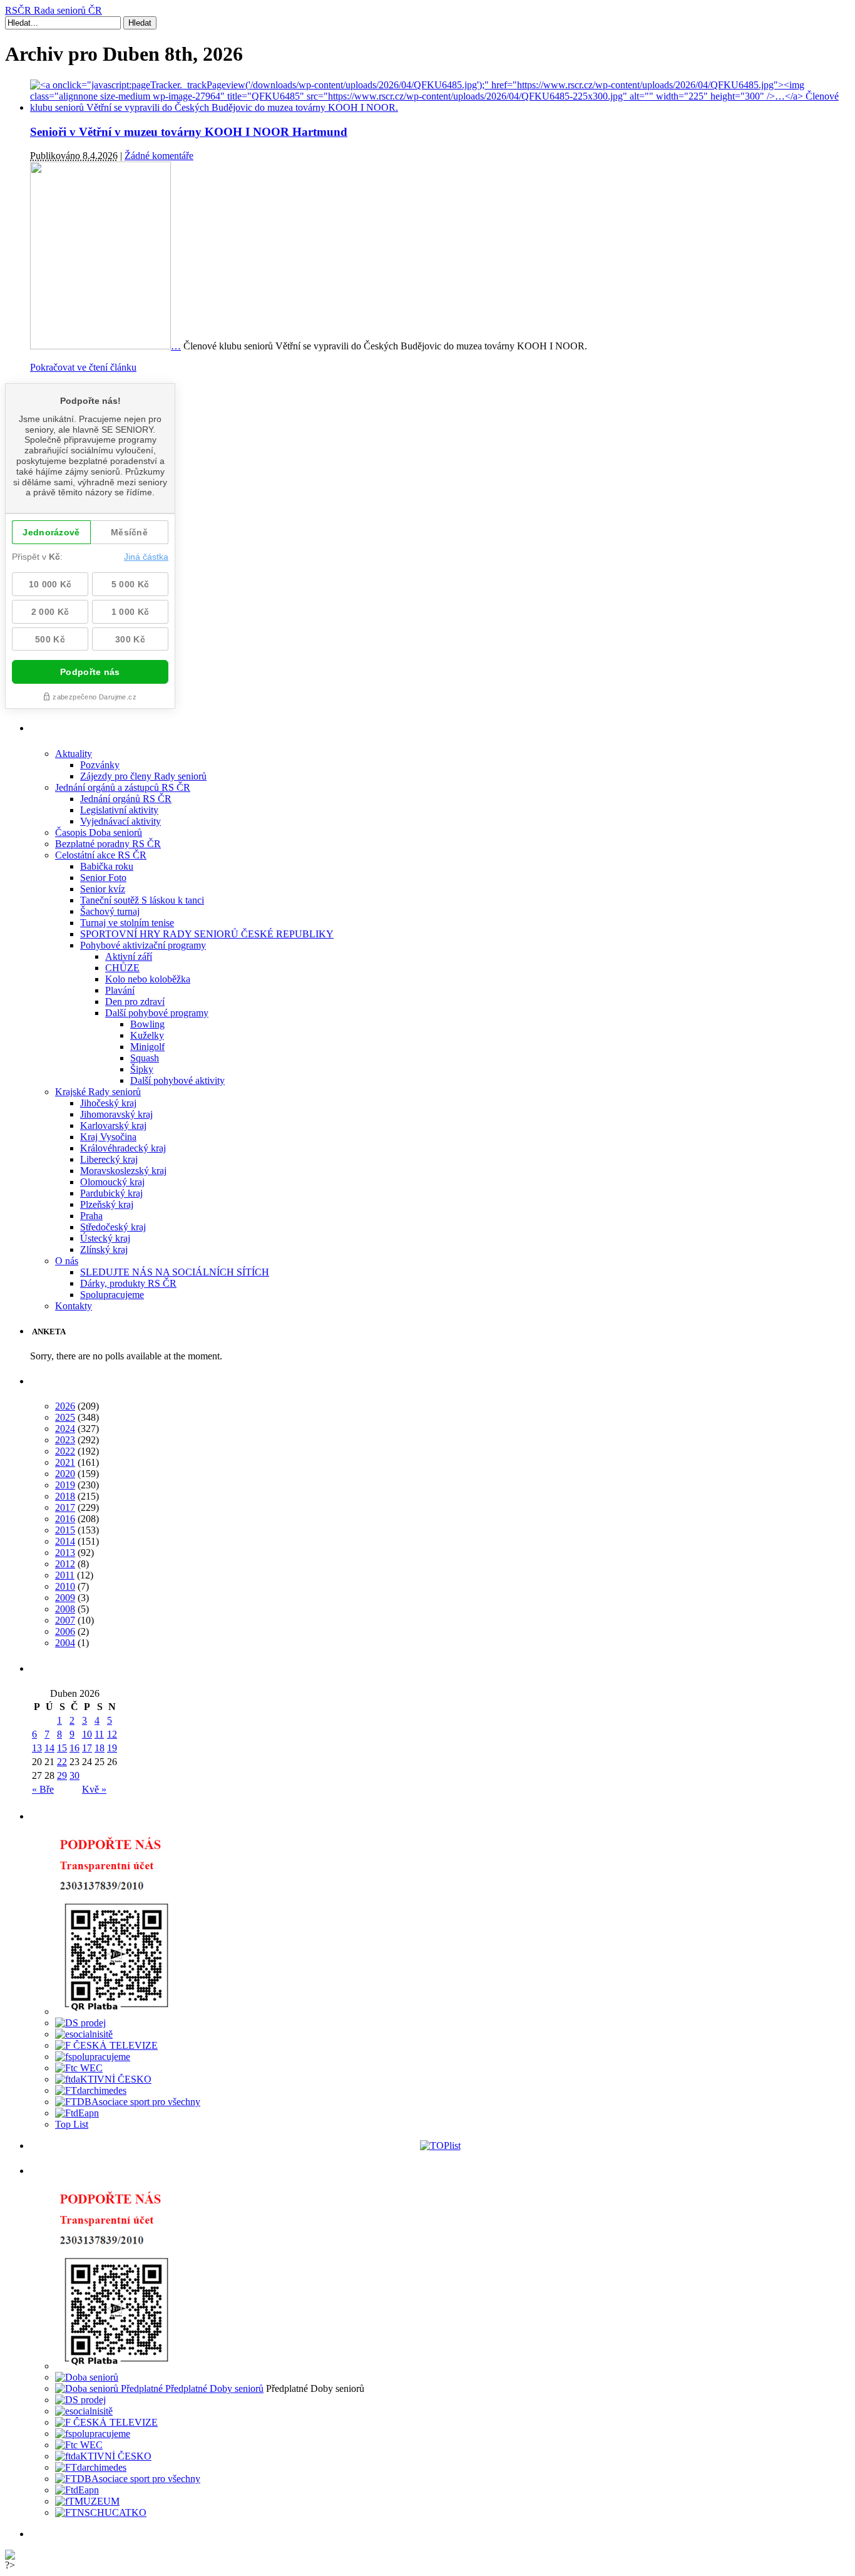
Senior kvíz (103, 889)
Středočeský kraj (113, 1227)
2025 (65, 1417)
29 (62, 1775)
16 (74, 1748)
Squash (145, 1058)
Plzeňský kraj (107, 1204)
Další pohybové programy (157, 1013)
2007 (65, 1620)
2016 (65, 1519)
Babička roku (107, 866)
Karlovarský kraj (113, 1126)
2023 (65, 1440)
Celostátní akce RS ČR (101, 855)
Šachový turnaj (110, 911)
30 (74, 1775)
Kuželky (147, 1035)
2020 (65, 1474)
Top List (72, 2124)
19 (112, 1748)
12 (112, 1734)
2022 (65, 1451)
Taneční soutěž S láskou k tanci (142, 900)
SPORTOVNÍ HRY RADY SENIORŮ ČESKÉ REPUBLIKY (207, 934)
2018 (65, 1496)
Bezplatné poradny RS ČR (108, 844)
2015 (65, 1530)
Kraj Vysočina (108, 1137)
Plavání (120, 990)
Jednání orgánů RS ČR (126, 799)
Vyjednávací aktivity (120, 821)
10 (87, 1734)
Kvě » (94, 1789)
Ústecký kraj (105, 1238)
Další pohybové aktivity (177, 1080)
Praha (91, 1216)
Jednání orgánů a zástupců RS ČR (123, 787)
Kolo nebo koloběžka (148, 979)
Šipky (142, 1069)
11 (99, 1734)
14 (49, 1748)
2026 (65, 1406)
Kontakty (74, 1306)
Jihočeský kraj (108, 1103)
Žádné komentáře (159, 156)
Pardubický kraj (111, 1193)
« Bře (43, 1789)
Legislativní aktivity (119, 810)
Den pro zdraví (135, 1002)
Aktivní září (129, 956)
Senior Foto (103, 878)
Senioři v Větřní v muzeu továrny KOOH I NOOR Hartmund (189, 132)
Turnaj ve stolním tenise (127, 923)
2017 (65, 1507)
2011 (65, 1575)
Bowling (147, 1024)
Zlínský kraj (104, 1249)
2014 (65, 1541)
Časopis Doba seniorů (99, 832)
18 (100, 1748)
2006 (65, 1631)
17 (87, 1748)
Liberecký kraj (109, 1159)
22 (62, 1762)
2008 (65, 1609)
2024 (65, 1429)
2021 (65, 1462)
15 (62, 1748)
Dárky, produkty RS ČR (128, 1283)
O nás (67, 1261)
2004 (65, 1643)
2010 (65, 1586)
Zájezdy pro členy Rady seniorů (143, 776)
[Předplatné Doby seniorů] (159, 2388)
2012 (65, 1564)
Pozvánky (100, 765)
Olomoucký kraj (112, 1182)
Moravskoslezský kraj (123, 1171)
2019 (65, 1485)
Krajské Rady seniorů (98, 1092)
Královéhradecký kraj (123, 1148)
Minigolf (147, 1047)
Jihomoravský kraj (116, 1114)
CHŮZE (122, 968)
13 (37, 1748)
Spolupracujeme (112, 1295)
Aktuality (74, 754)
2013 (65, 1553)
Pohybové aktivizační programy (143, 945)
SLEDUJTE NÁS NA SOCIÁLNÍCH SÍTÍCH (175, 1272)
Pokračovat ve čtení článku (83, 367)
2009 (65, 1598)
